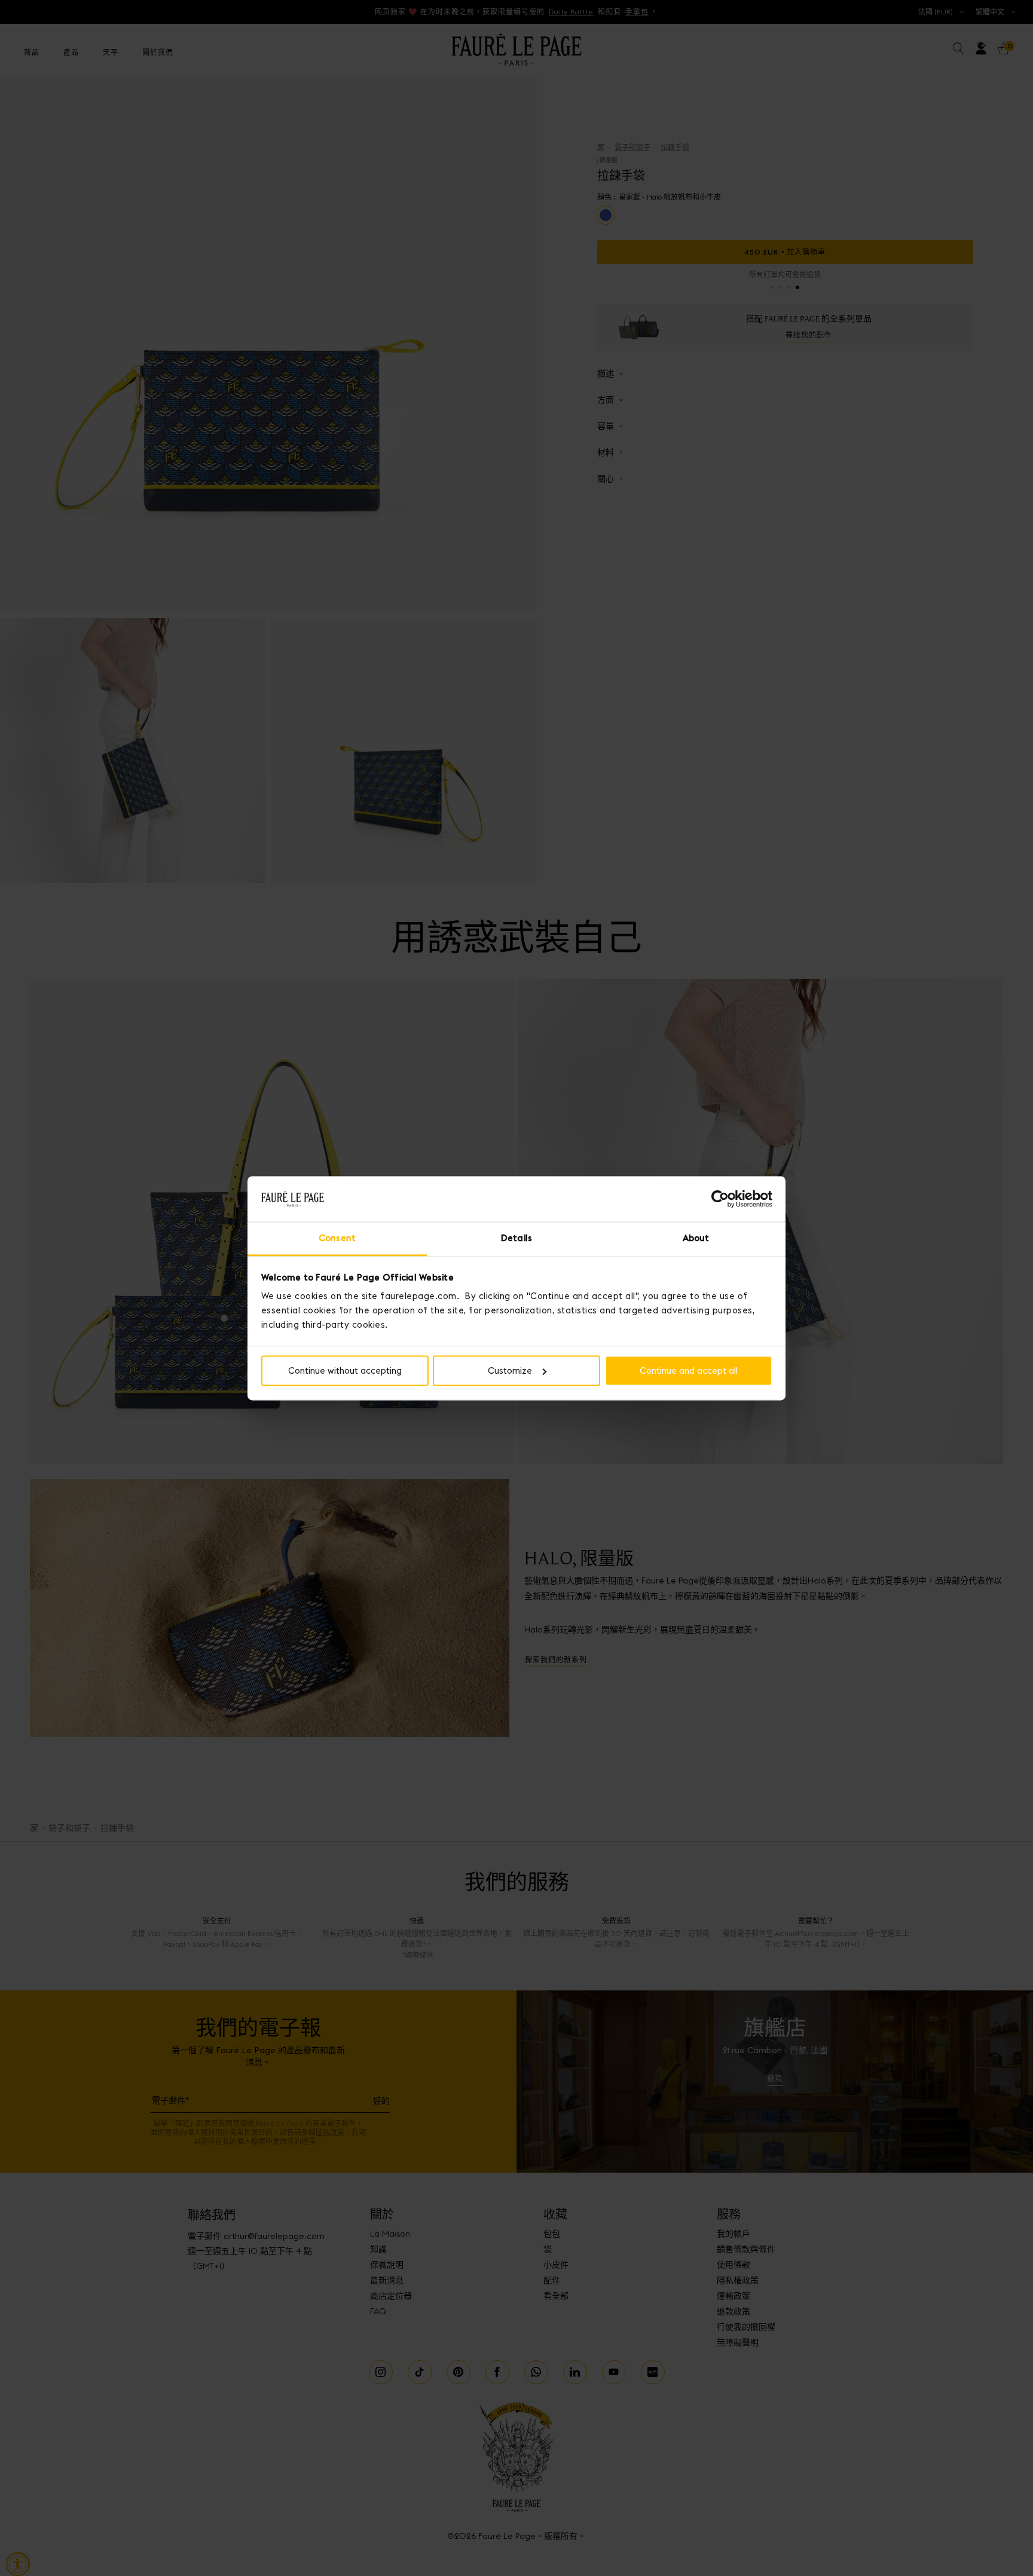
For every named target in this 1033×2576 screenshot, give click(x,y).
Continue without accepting (345, 1370)
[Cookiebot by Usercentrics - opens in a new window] (720, 1199)
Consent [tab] (337, 1238)
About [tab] (696, 1238)
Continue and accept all (689, 1370)
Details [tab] (516, 1238)
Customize (510, 1370)
